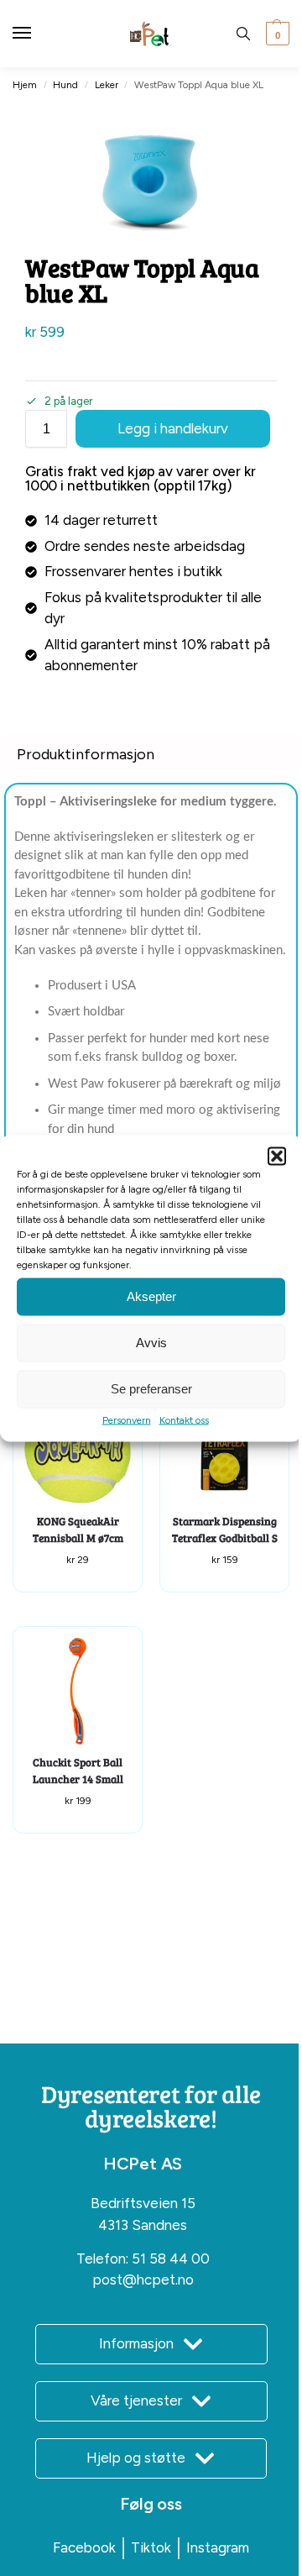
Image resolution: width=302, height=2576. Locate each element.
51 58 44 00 (171, 2259)
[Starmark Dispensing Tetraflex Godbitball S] (224, 1450)
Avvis (151, 1343)
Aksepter (151, 1296)
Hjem (25, 85)
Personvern (127, 1419)
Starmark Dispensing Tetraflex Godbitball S (225, 1529)
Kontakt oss (184, 1419)
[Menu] (38, 34)
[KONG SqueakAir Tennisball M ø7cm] (78, 1450)
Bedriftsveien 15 (143, 2203)
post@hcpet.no (143, 2280)
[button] (277, 1156)
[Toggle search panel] (243, 34)
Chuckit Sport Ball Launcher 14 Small (78, 1771)
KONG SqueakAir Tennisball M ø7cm (78, 1529)
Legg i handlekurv (173, 428)
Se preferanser (151, 1389)
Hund (65, 85)
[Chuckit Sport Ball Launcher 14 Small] (78, 1691)
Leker (107, 85)
